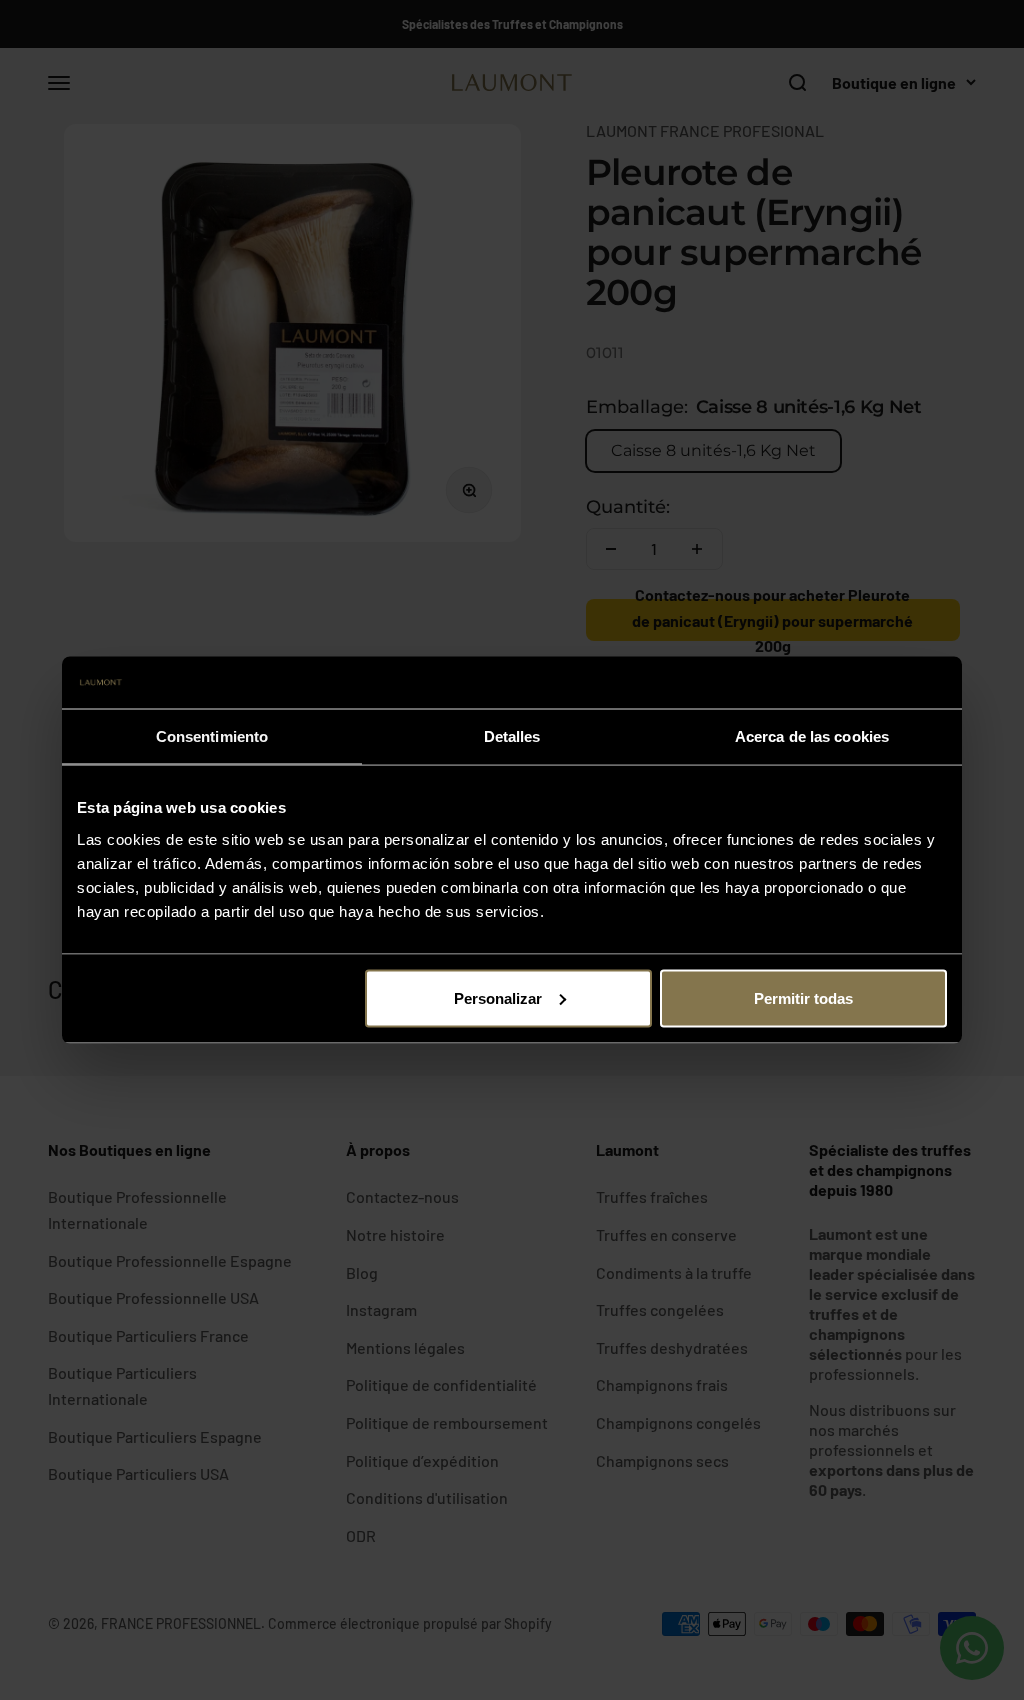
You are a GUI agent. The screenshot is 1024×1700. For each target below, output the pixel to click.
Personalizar (498, 997)
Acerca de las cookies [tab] (812, 736)
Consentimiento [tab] (212, 736)
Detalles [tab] (512, 736)
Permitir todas (803, 997)
